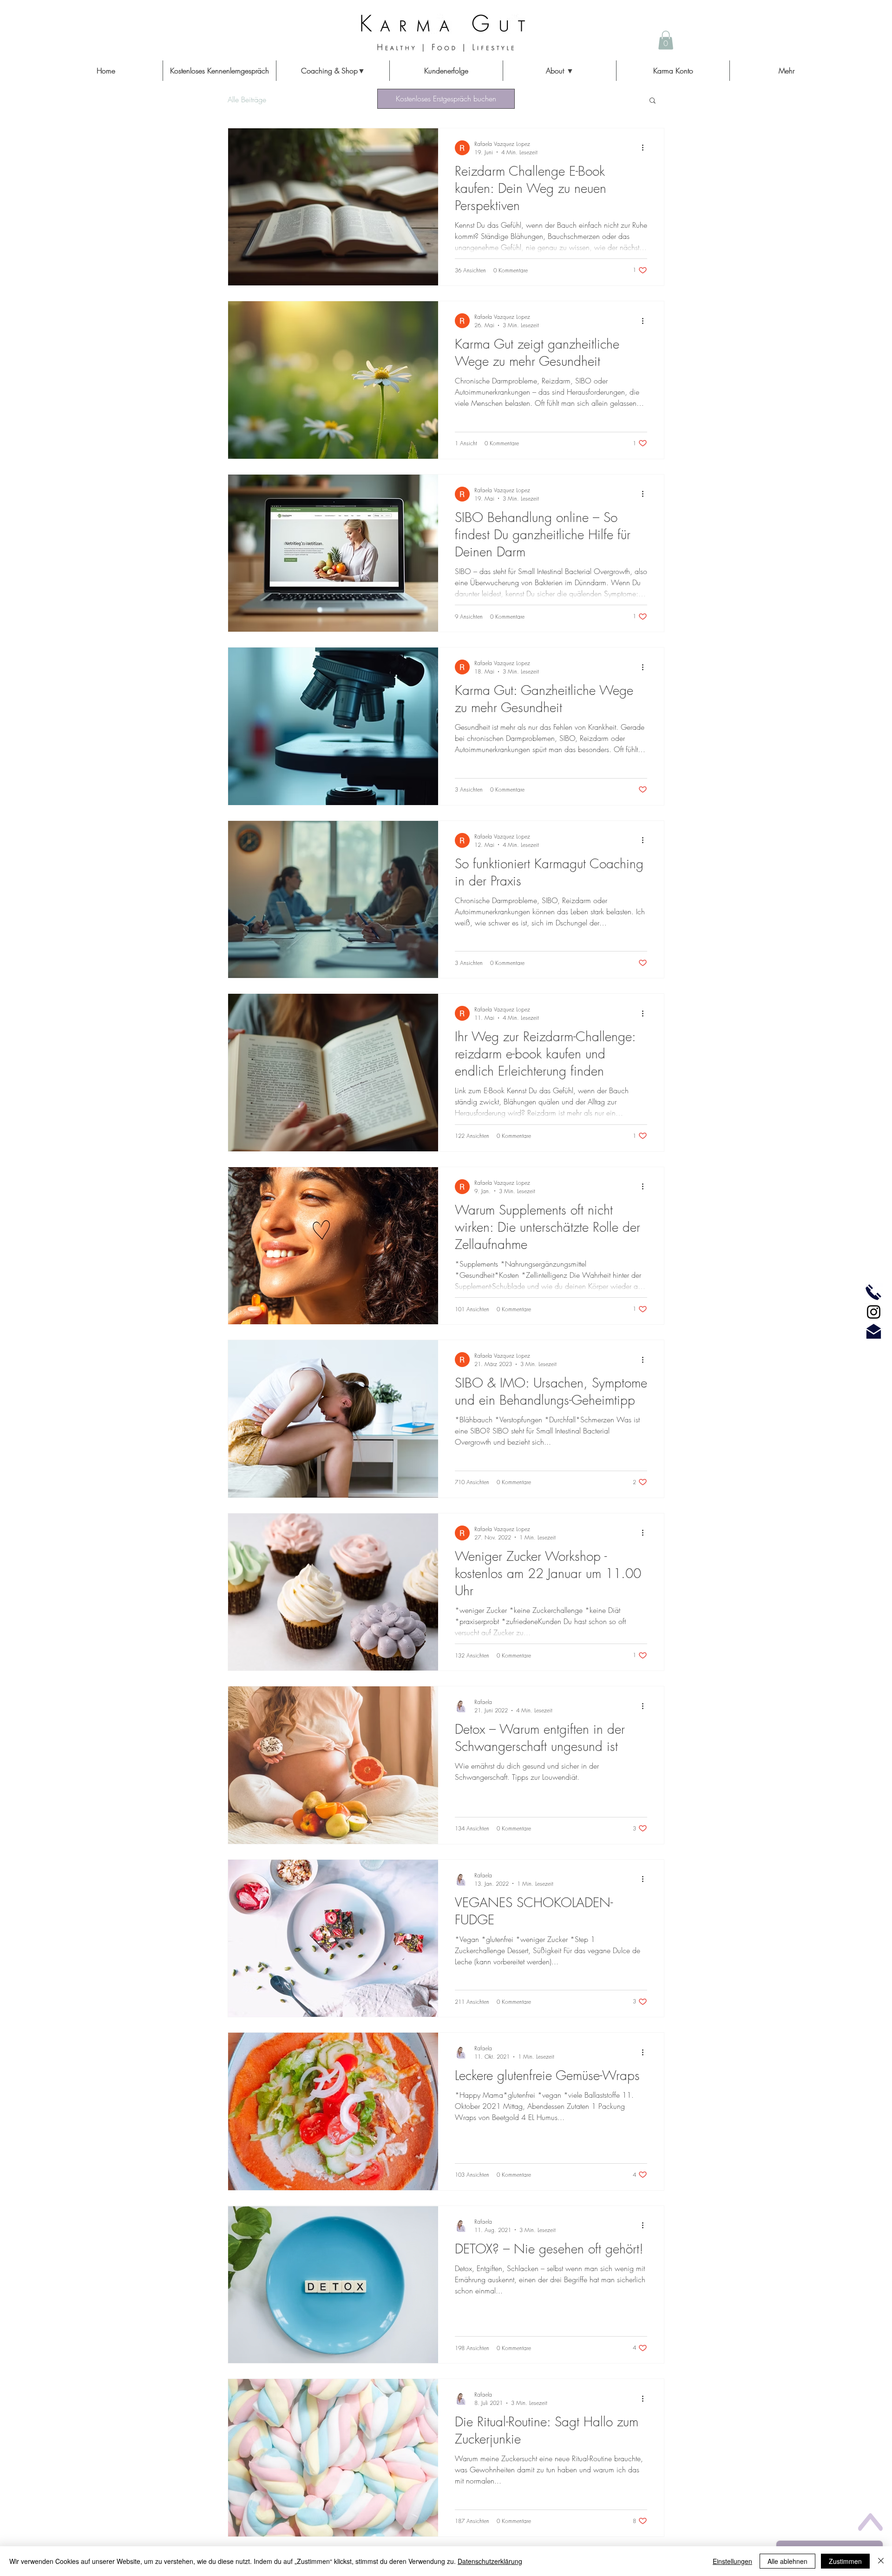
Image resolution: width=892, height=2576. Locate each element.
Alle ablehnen (787, 2561)
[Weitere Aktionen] (646, 148)
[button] (333, 71)
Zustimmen (845, 2561)
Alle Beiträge (247, 99)
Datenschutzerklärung (490, 2561)
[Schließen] (881, 2561)
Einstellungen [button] (732, 2561)
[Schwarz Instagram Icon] (874, 1312)
